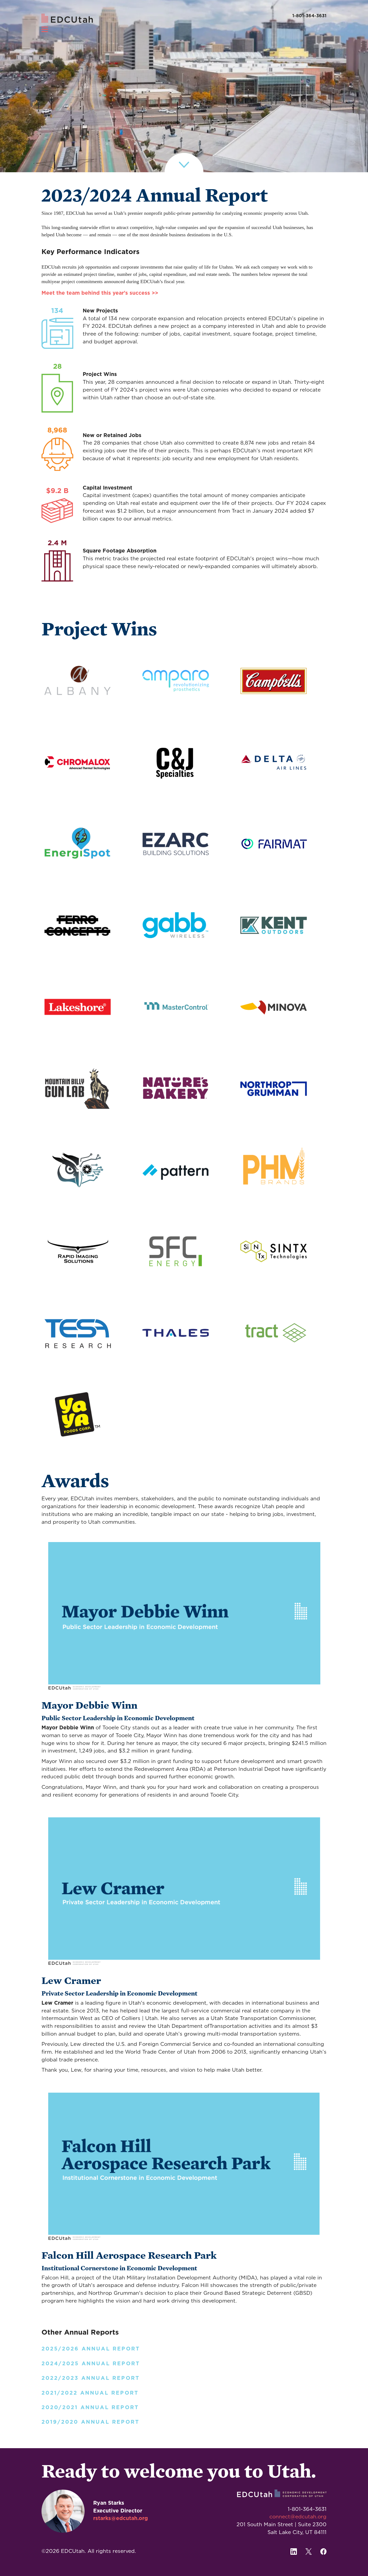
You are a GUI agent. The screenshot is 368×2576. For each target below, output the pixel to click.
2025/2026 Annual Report (91, 2349)
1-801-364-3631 (309, 16)
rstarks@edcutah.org (121, 2519)
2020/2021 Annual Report (90, 2408)
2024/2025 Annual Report (91, 2364)
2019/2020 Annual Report (91, 2422)
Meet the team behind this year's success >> (100, 293)
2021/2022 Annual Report (90, 2393)
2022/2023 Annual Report (91, 2378)
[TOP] (348, 18)
